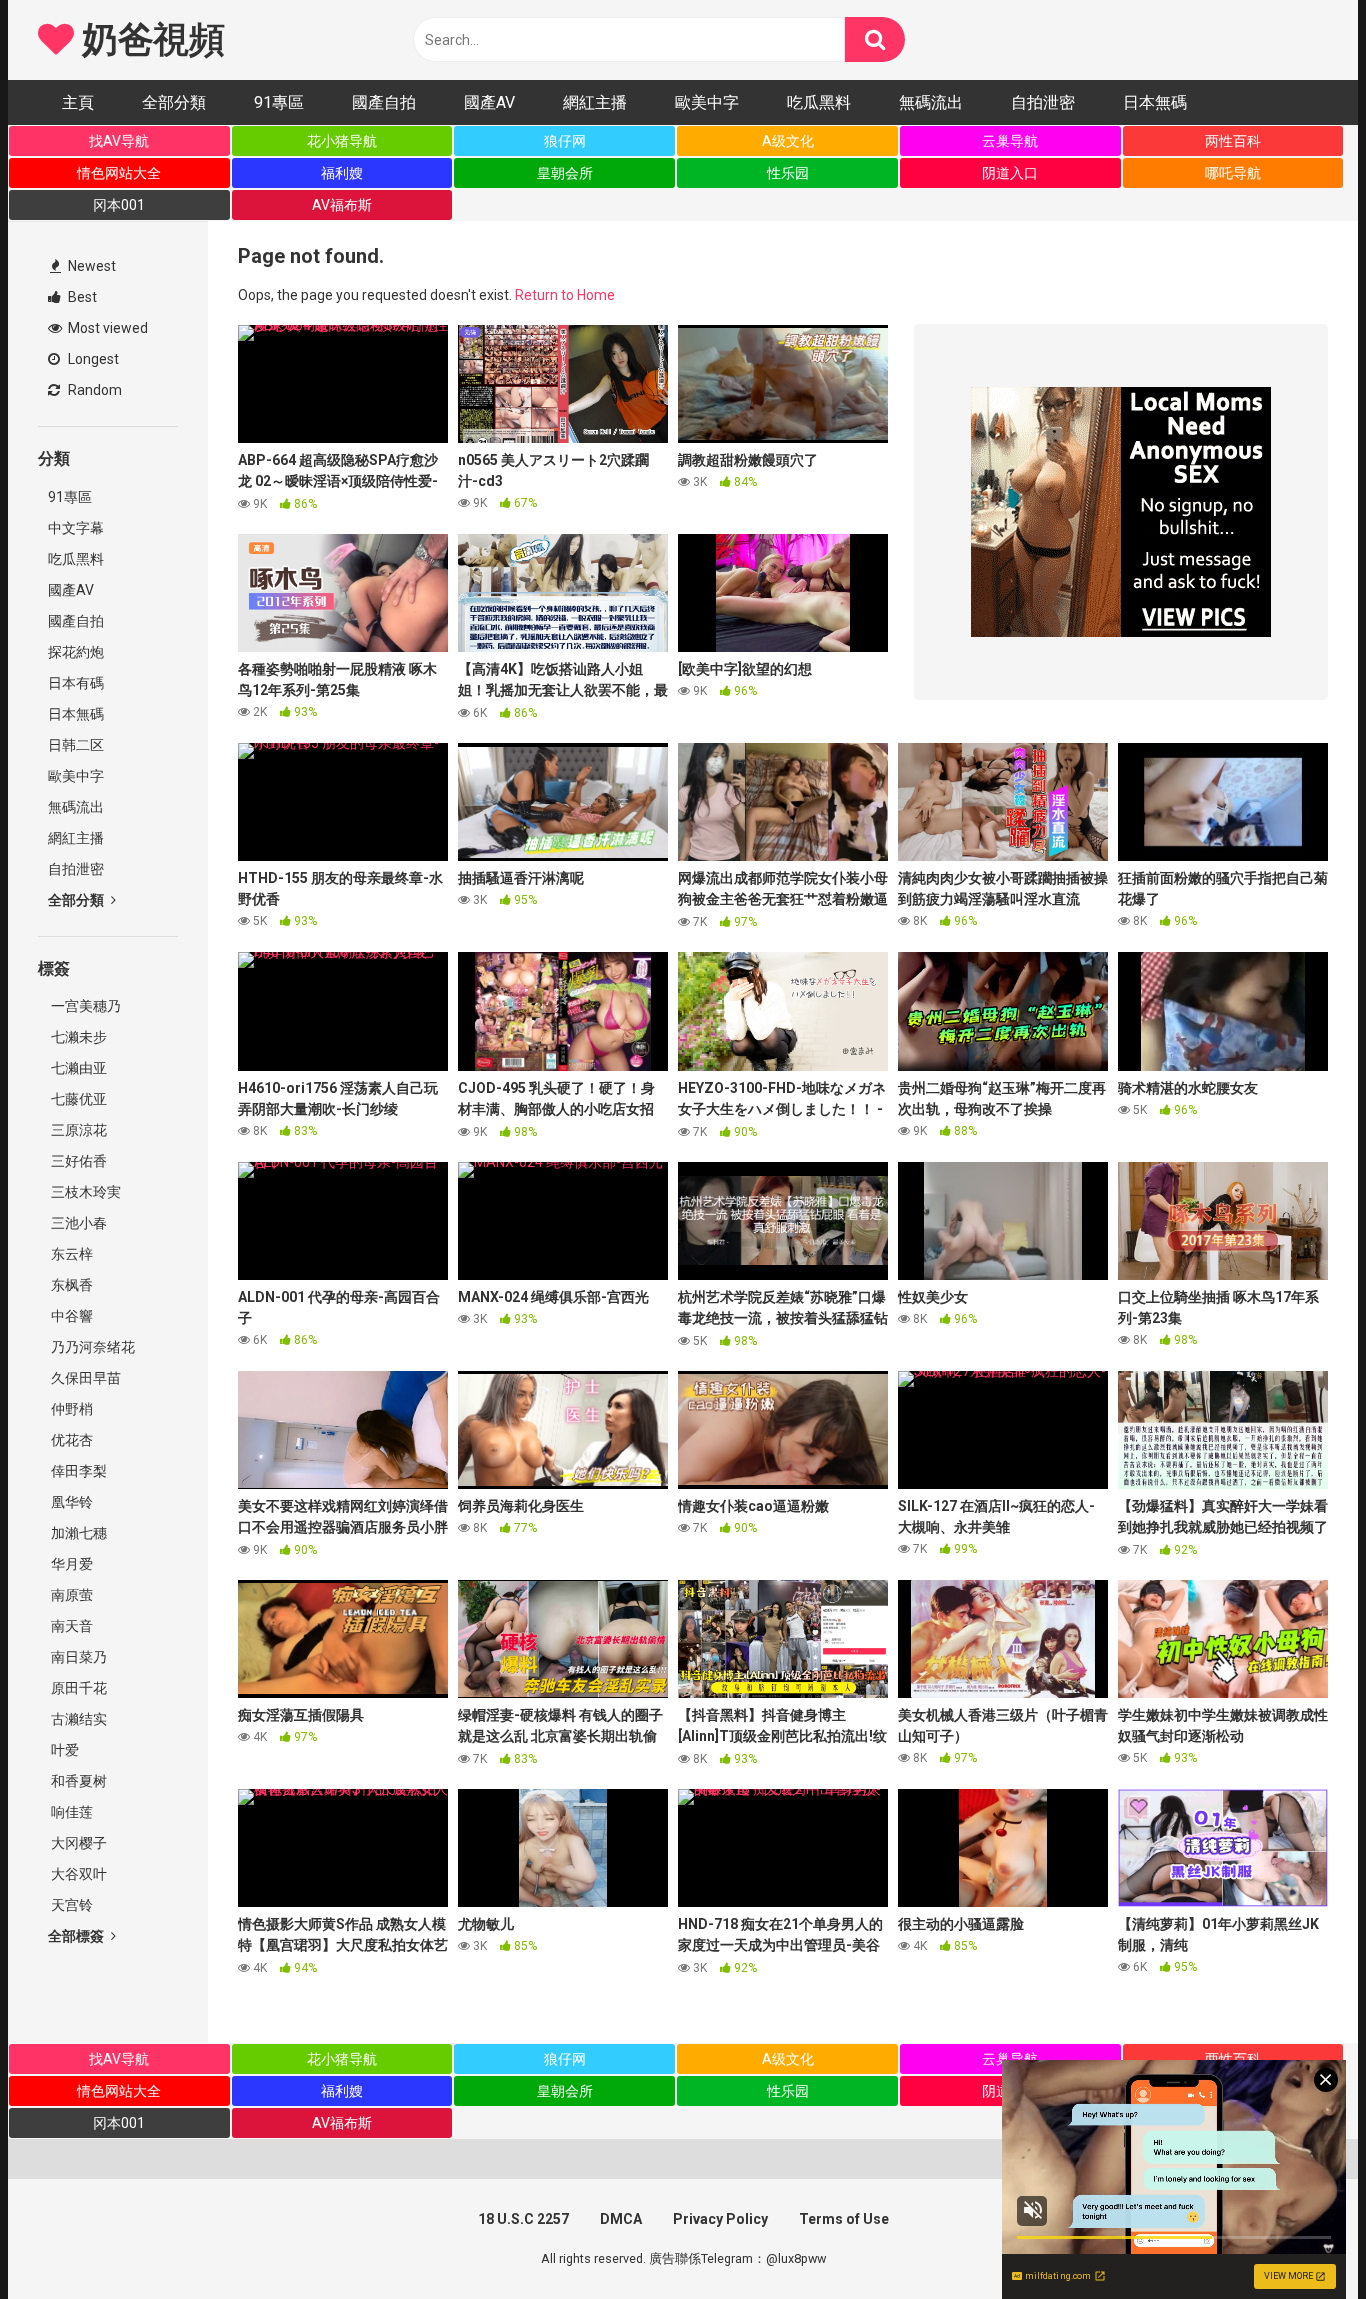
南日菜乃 (77, 1657)
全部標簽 (77, 1936)
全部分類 (174, 102)
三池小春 (77, 1223)
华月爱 (70, 1564)
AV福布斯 (342, 205)
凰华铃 (70, 1502)
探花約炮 (76, 652)
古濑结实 (77, 1719)
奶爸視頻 (149, 40)
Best (81, 297)
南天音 (70, 1626)
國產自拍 (384, 102)
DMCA (621, 2219)
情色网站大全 (119, 173)
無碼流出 (931, 102)
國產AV (489, 102)
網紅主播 (595, 102)
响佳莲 (70, 1812)
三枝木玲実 (84, 1192)
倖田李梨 (77, 1471)
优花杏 (70, 1440)
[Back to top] (1299, 2238)
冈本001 (119, 205)
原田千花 (77, 1688)
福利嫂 (342, 173)
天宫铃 (70, 1905)
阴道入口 (1010, 173)
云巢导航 (1010, 141)
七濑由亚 (77, 1068)
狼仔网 (565, 141)
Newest (90, 266)
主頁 (78, 102)
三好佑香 (77, 1161)
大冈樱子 (77, 1843)
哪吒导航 (1233, 173)
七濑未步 (77, 1037)
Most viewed (106, 328)
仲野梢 (70, 1409)
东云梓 (70, 1254)
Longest (92, 359)
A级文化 (788, 141)
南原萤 (70, 1595)
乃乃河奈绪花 (91, 1347)
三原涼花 (77, 1130)
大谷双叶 (77, 1874)
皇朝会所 (565, 173)
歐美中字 (707, 102)
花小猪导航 (342, 141)
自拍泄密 (1043, 102)
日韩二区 (76, 745)
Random (93, 390)
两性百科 (1233, 141)
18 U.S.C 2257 (523, 2219)
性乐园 (788, 173)
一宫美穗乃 (84, 1006)
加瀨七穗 (77, 1533)
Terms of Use (844, 2219)
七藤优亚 (77, 1099)
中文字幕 (76, 528)
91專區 (279, 102)
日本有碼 (76, 683)
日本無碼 (1155, 102)
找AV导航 (119, 141)
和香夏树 (77, 1781)
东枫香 (70, 1285)
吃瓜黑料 (819, 102)
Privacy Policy (720, 2219)
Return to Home (565, 295)
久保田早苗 (84, 1378)
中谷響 (70, 1316)
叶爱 (63, 1750)
